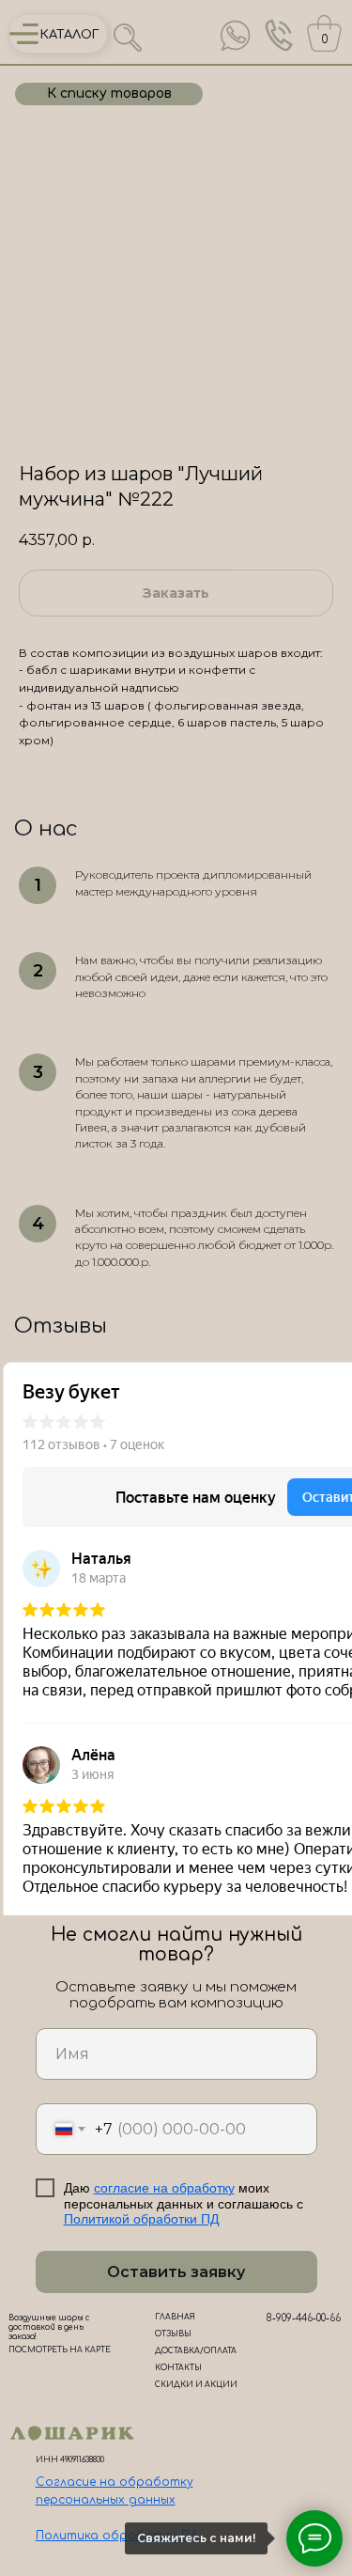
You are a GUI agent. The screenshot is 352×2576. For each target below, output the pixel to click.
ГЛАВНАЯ (175, 2317)
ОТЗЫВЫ (173, 2334)
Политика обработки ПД (117, 2536)
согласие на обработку (164, 2188)
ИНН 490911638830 (70, 2460)
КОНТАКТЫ (178, 2368)
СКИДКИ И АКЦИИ (196, 2385)
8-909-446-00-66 (304, 2318)
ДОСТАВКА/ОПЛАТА (196, 2351)
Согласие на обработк (111, 2482)
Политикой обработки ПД (141, 2219)
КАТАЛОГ (70, 35)
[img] (236, 36)
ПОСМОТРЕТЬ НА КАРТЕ (60, 2350)
